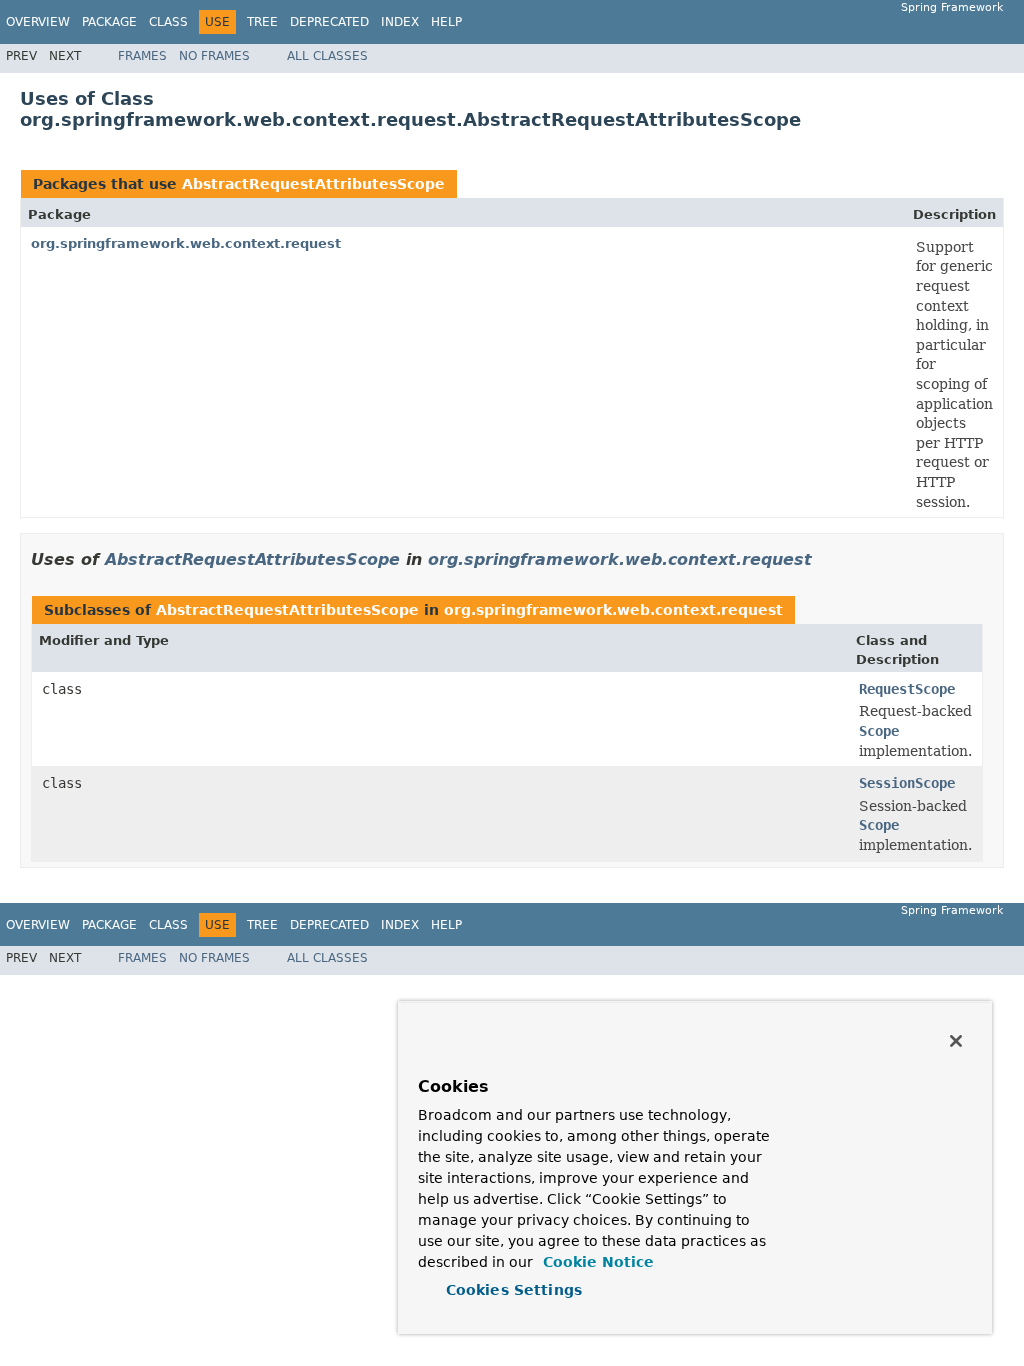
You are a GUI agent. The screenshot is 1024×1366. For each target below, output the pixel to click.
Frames (142, 56)
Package (109, 22)
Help (446, 22)
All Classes (327, 56)
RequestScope (907, 689)
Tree (262, 22)
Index (400, 22)
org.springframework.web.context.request (186, 243)
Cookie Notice (596, 1262)
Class (168, 22)
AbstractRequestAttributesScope (313, 184)
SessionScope (907, 783)
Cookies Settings (514, 1290)
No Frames (214, 56)
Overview (38, 22)
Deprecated (329, 22)
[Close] (956, 1041)
